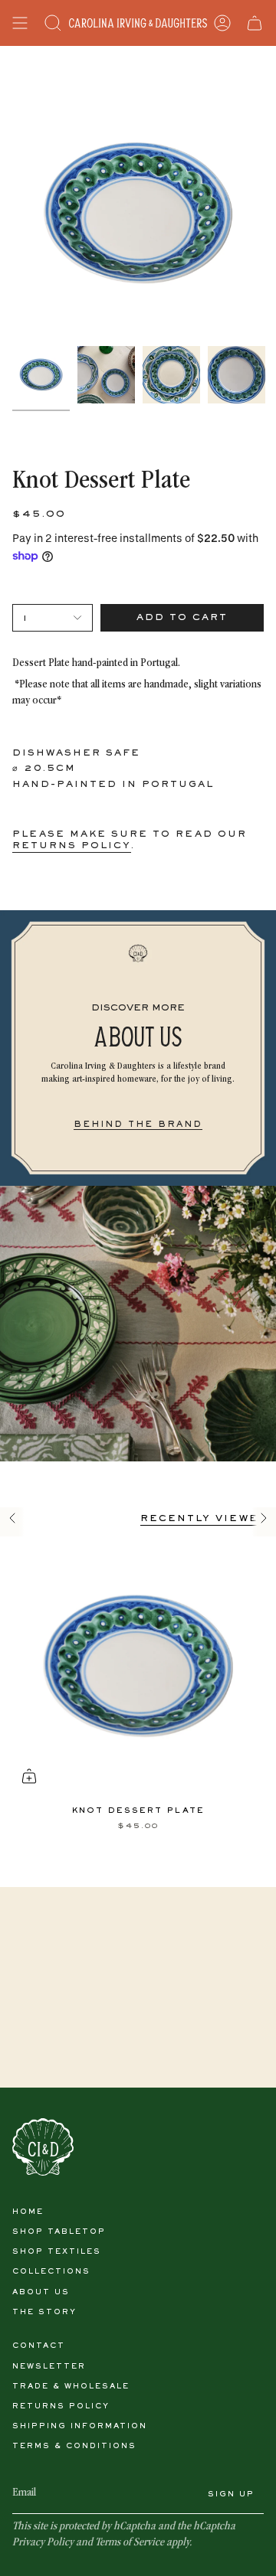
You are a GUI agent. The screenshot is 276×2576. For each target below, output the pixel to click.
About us (41, 2292)
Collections (51, 2272)
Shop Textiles (57, 2252)
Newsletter (49, 2367)
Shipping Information (80, 2426)
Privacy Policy (43, 2543)
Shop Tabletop (59, 2232)
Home (28, 2212)
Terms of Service (130, 2543)
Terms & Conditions (74, 2446)
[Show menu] (20, 23)
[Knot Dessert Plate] (138, 1666)
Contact (39, 2346)
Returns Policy (61, 2406)
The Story (44, 2312)
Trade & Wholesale (71, 2387)
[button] (53, 23)
